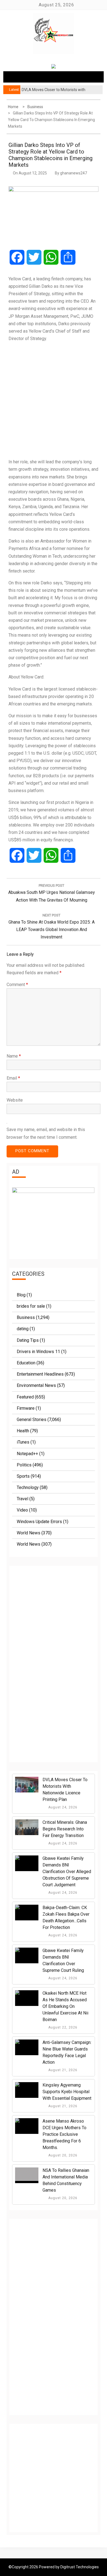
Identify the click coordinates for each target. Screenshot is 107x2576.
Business (26, 1317)
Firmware (26, 1408)
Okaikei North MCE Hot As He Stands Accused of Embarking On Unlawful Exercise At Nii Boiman (65, 2006)
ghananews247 (74, 173)
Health (23, 1431)
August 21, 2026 (62, 2070)
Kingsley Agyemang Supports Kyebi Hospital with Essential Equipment (67, 2092)
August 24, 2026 (62, 1807)
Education (26, 1363)
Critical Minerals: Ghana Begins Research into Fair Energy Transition (65, 1829)
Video (22, 1510)
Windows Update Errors (39, 1522)
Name (14, 1056)
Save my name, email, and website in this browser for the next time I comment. (46, 1133)
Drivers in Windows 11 (38, 1352)
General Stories (32, 1420)
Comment (17, 985)
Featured (25, 1397)
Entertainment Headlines (40, 1374)
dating (23, 1329)
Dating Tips (28, 1340)
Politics (24, 1465)
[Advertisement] (54, 400)
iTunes (23, 1442)
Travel (22, 1499)
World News (29, 1533)
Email (13, 1078)
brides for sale (31, 1306)
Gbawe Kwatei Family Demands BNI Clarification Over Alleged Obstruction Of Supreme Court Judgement (67, 1872)
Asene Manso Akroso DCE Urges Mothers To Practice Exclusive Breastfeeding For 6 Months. (64, 2134)
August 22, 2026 (62, 2027)
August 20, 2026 (62, 2155)
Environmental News (36, 1385)
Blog (21, 1295)
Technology (28, 1487)
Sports (23, 1476)
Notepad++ (27, 1454)
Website (15, 1100)
